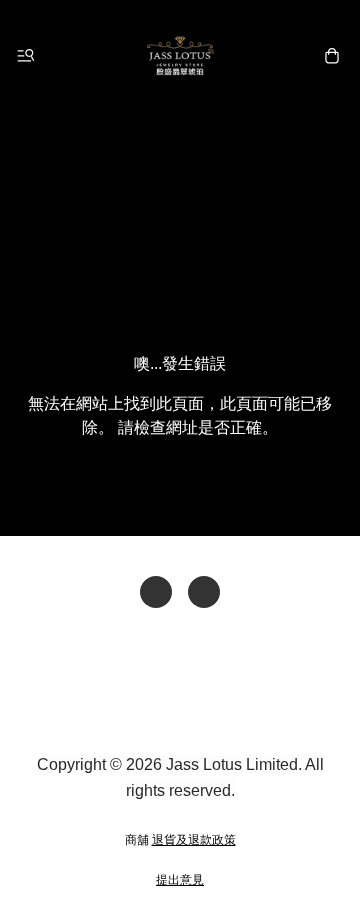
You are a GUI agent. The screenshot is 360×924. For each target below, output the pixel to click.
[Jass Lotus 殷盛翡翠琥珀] (180, 56)
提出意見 (180, 880)
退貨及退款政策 (194, 840)
